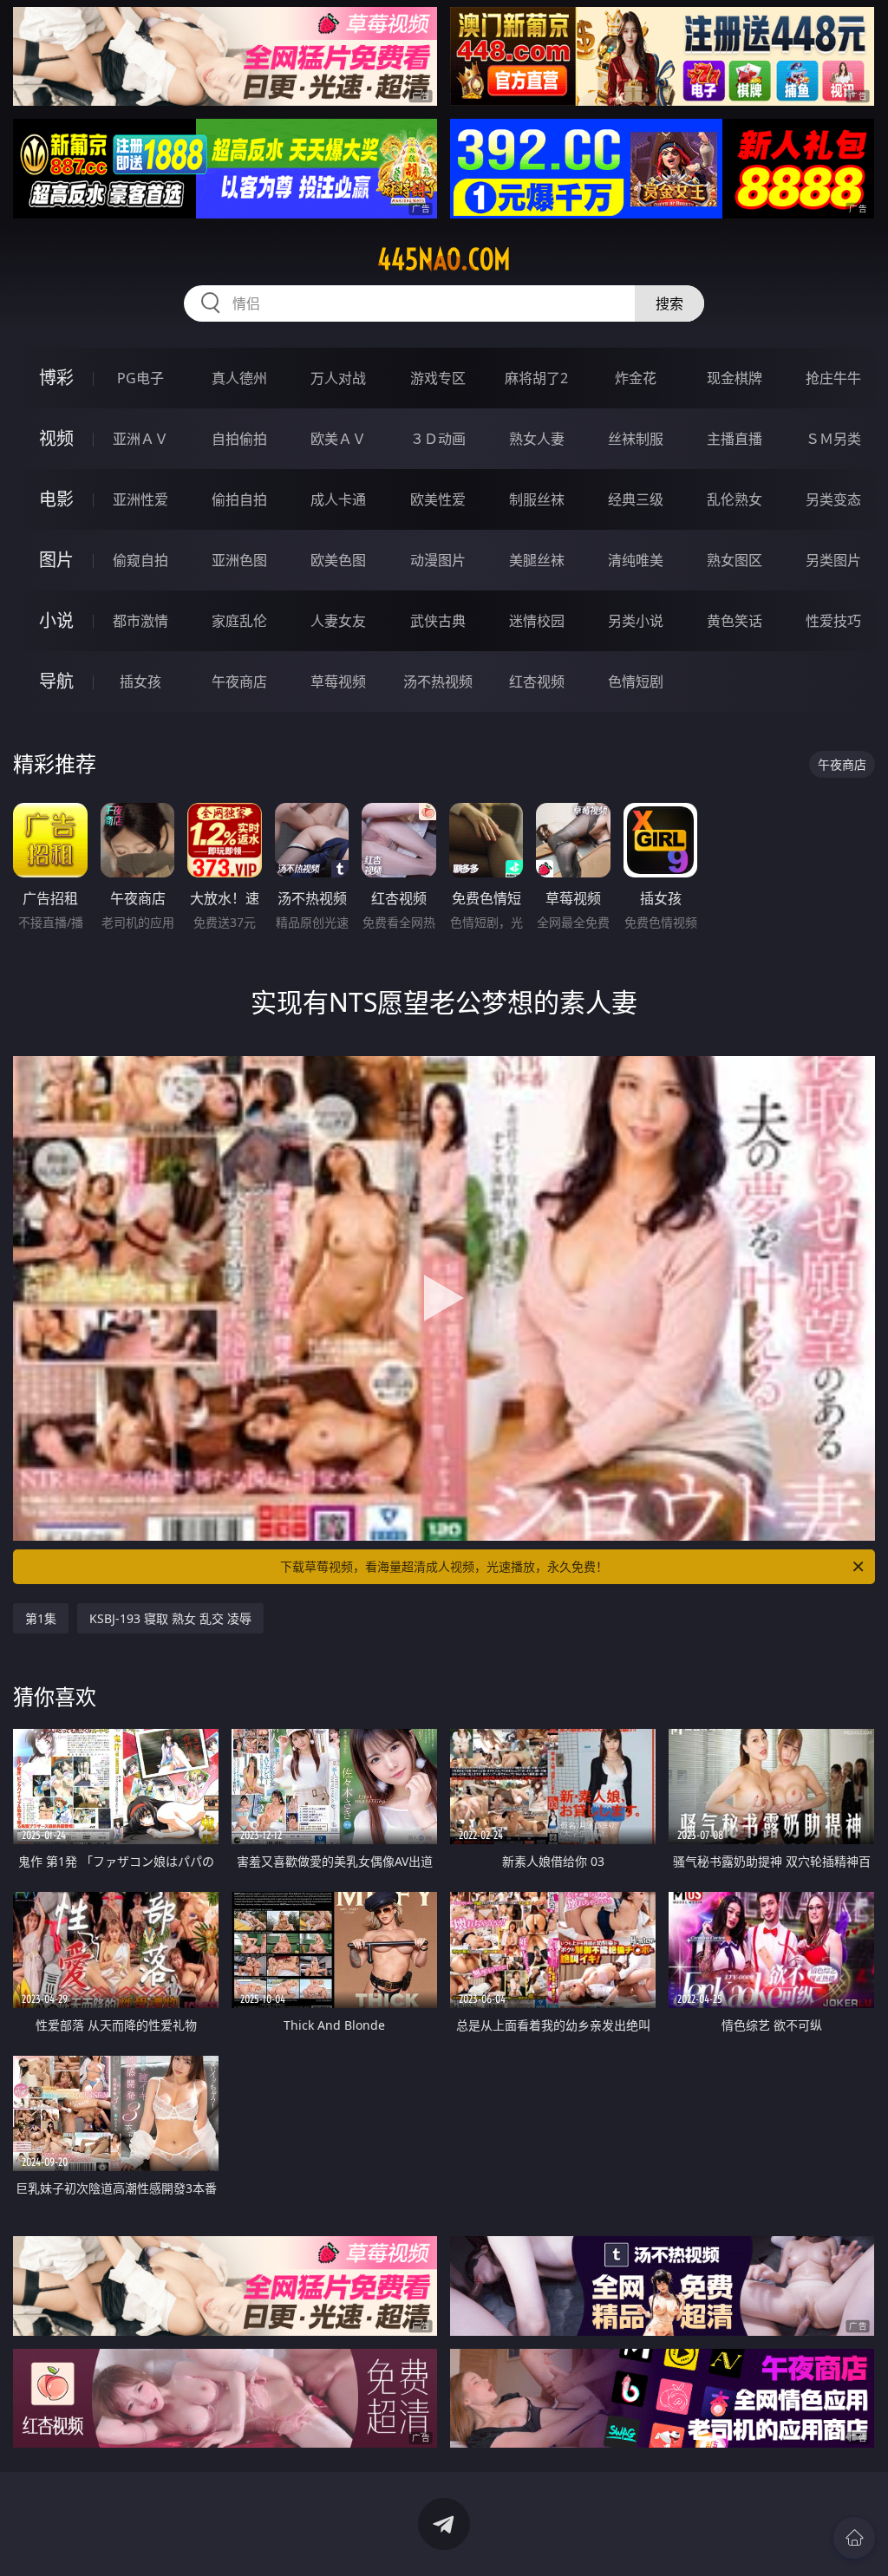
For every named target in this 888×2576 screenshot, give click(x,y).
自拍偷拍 (239, 439)
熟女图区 (735, 560)
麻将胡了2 (536, 378)
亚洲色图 (239, 560)
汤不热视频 (438, 681)
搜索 (669, 303)
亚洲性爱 (140, 499)
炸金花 (636, 378)
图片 (56, 560)
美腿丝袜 (537, 560)
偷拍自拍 (239, 499)
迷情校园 (537, 621)
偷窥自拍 (140, 560)
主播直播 (735, 439)
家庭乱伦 (239, 621)
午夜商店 (239, 681)
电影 (56, 499)
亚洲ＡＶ (140, 439)
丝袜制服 (636, 439)
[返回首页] (854, 2538)
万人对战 (338, 378)
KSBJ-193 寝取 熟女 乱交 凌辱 (170, 1618)
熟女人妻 (537, 439)
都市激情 (140, 621)
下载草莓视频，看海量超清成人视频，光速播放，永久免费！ (444, 1566)
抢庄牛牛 (833, 378)
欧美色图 (338, 560)
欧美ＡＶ (338, 439)
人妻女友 (338, 621)
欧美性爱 (438, 499)
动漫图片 (438, 560)
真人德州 (239, 378)
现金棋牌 (735, 378)
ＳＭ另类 (833, 439)
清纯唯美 (636, 560)
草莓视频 (338, 681)
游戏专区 (438, 378)
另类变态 (833, 499)
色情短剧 (636, 681)
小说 (56, 620)
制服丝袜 (537, 499)
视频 (56, 438)
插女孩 (140, 681)
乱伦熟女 (735, 499)
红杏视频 (537, 681)
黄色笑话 (735, 621)
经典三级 (636, 499)
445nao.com (444, 259)
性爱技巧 (833, 621)
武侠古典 (438, 621)
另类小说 (636, 621)
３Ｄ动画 (438, 439)
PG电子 (140, 378)
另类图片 (833, 560)
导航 (56, 681)
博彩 (56, 378)
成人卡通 (338, 499)
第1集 (41, 1618)
